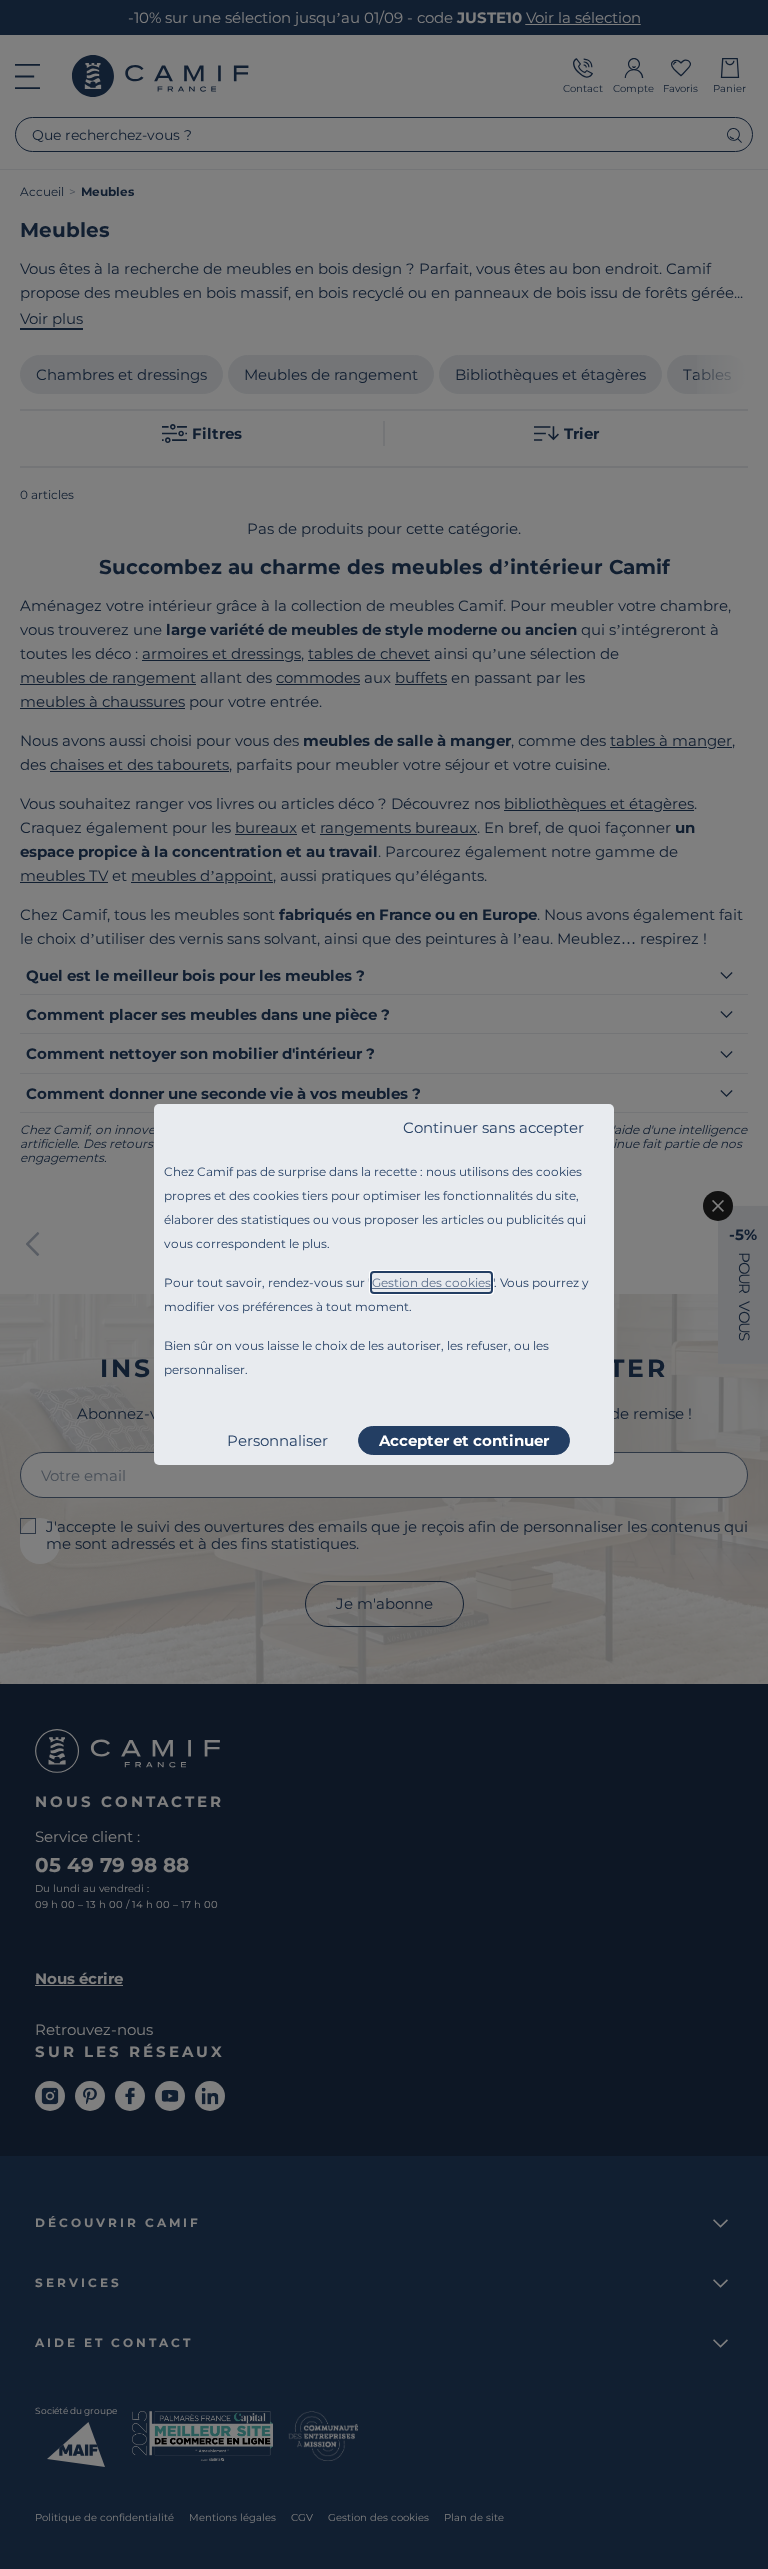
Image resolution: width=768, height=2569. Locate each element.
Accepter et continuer (464, 1440)
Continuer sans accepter (493, 1127)
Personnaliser (277, 1440)
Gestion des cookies (431, 1282)
